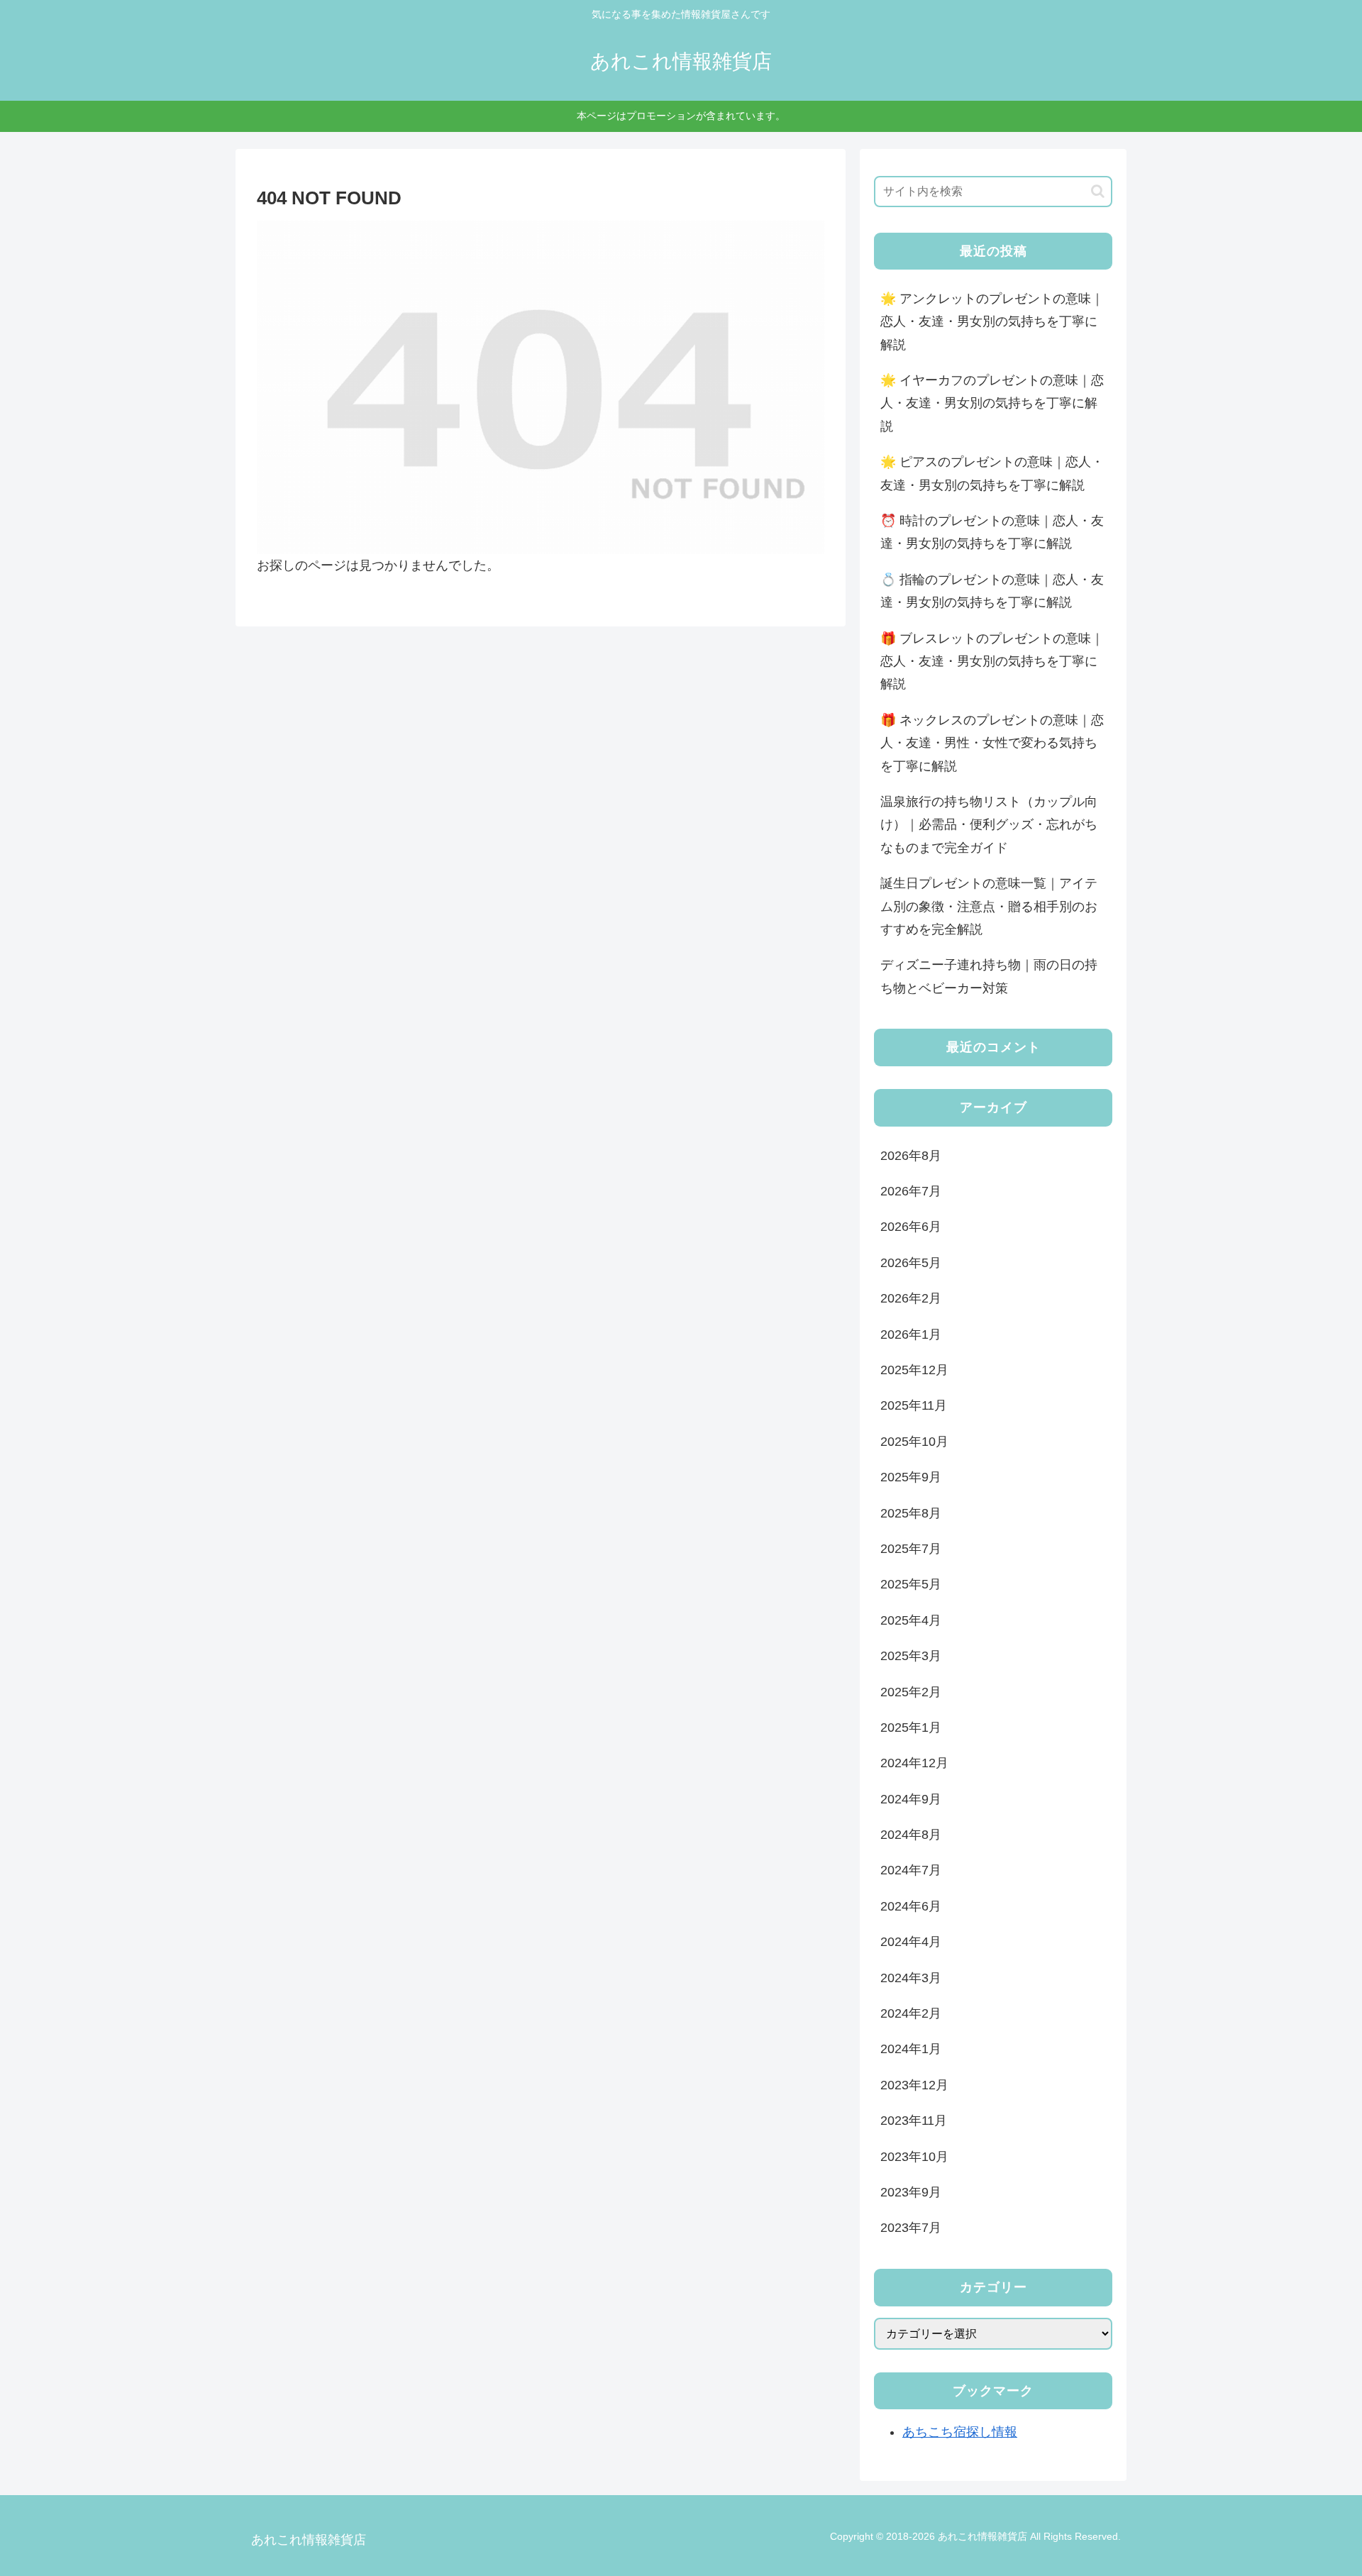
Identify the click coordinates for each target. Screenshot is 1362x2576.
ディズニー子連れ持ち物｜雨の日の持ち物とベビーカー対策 (989, 976)
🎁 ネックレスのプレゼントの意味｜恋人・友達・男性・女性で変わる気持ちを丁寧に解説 (992, 743)
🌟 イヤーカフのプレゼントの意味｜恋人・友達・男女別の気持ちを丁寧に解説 (992, 403)
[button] (1098, 191)
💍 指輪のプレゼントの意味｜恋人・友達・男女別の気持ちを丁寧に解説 (992, 591)
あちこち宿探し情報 (960, 2432)
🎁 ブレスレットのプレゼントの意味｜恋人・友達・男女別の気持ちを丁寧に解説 (992, 662)
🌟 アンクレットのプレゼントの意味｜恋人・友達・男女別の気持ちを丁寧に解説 (992, 322)
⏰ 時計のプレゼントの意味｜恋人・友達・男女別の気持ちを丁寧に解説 (992, 532)
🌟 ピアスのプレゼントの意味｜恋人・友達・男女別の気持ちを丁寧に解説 (992, 473)
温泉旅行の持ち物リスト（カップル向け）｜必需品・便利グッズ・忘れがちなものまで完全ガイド (989, 825)
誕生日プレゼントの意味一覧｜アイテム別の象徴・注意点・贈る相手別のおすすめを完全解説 (989, 906)
